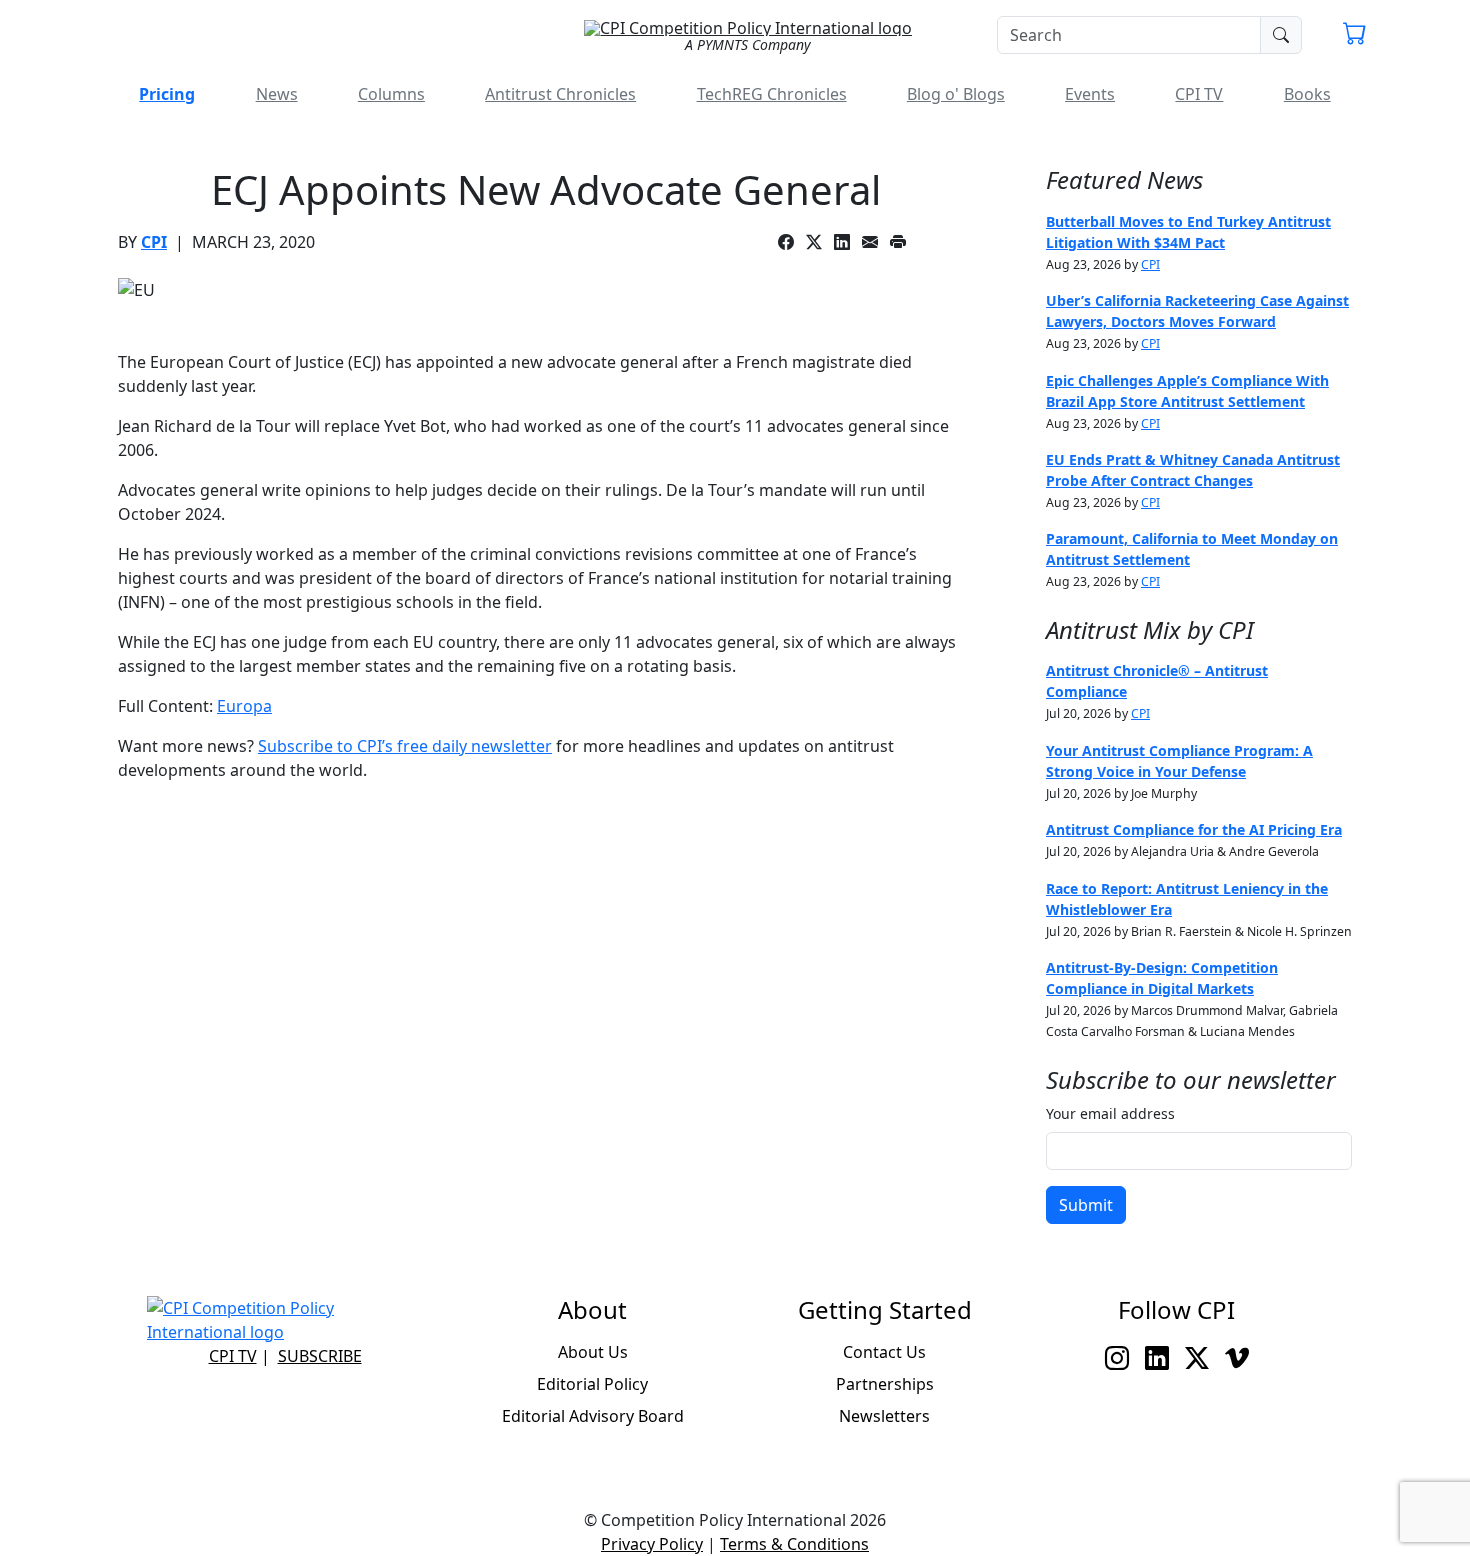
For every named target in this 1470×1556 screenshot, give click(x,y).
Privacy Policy (652, 1544)
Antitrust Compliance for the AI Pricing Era (1194, 829)
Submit (1086, 1205)
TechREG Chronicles (772, 94)
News (277, 94)
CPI (154, 242)
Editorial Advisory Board (593, 1416)
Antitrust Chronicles (560, 94)
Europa (244, 706)
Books (1307, 94)
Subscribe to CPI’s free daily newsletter (405, 746)
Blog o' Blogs (956, 94)
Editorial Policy (592, 1384)
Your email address (1110, 1113)
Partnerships (885, 1384)
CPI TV (1199, 94)
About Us (593, 1352)
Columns (391, 94)
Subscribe (320, 1356)
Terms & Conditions (794, 1544)
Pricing (167, 94)
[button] (1355, 36)
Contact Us (884, 1352)
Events (1090, 94)
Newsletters (884, 1416)
